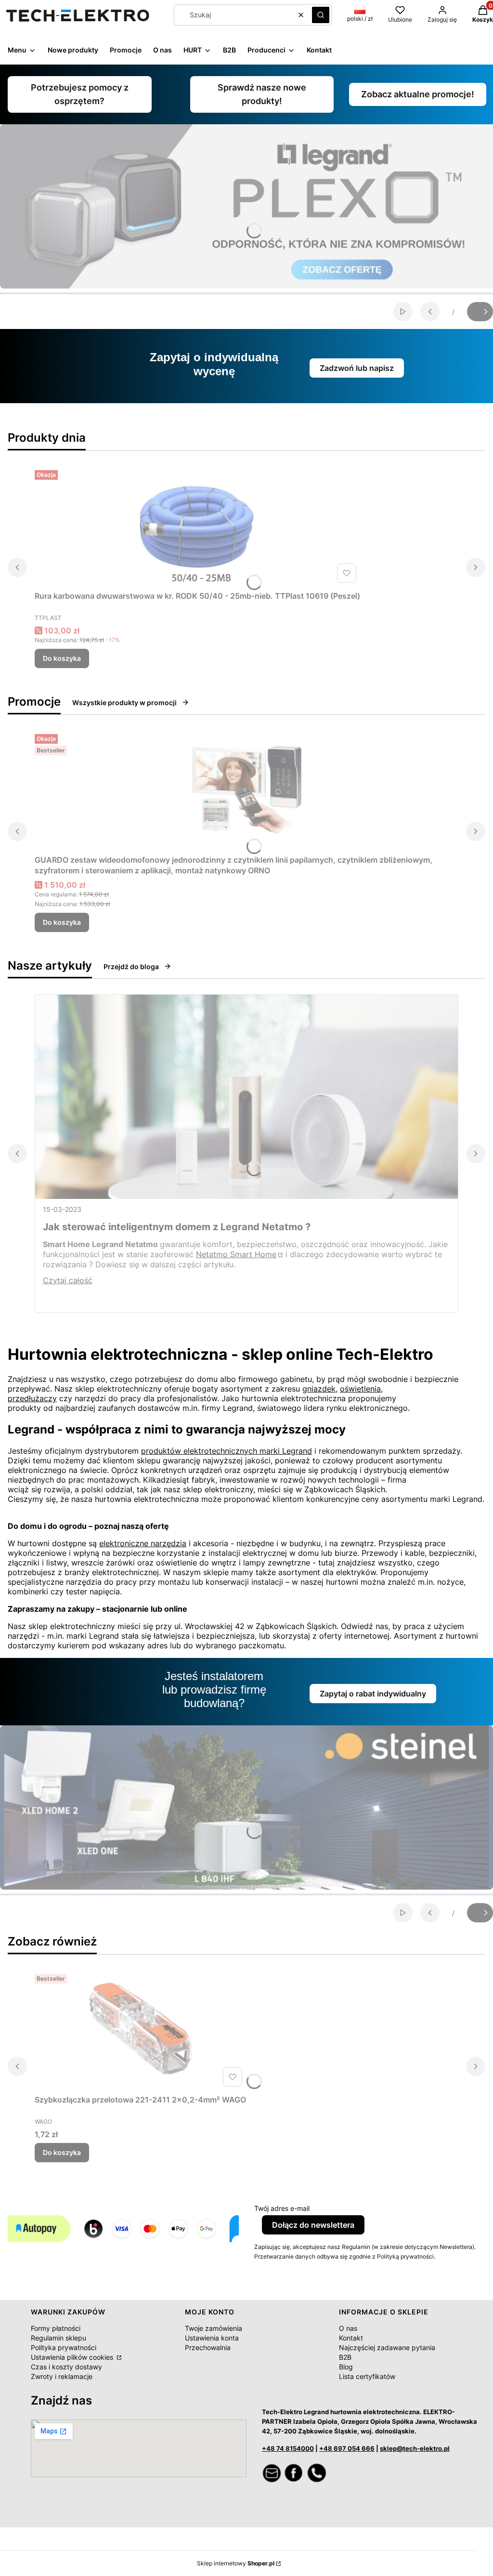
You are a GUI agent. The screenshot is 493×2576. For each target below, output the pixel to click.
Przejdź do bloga (131, 966)
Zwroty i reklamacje (62, 2376)
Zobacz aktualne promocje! (418, 94)
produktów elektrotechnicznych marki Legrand (227, 1451)
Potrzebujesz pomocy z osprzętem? (80, 94)
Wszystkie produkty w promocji (124, 703)
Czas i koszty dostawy (66, 2367)
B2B (345, 2357)
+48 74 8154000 (288, 2448)
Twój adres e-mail (282, 2208)
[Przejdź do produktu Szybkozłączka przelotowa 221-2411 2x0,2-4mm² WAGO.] (141, 2030)
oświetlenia (360, 1389)
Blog (346, 2367)
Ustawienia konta (212, 2338)
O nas (348, 2328)
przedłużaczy (32, 1398)
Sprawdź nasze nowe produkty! (262, 94)
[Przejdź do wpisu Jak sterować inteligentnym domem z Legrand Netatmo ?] (246, 1097)
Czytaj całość (68, 1280)
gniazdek (319, 1389)
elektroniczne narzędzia (143, 1543)
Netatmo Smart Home (236, 1254)
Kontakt (351, 2338)
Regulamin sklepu (58, 2338)
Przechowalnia (208, 2347)
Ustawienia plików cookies (73, 2357)
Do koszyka (62, 658)
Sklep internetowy (236, 2563)
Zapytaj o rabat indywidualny (373, 1694)
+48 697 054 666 (347, 2448)
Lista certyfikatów (367, 2376)
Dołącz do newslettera (313, 2225)
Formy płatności (56, 2328)
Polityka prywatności (64, 2347)
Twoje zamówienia (214, 2328)
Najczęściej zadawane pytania (387, 2347)
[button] (321, 15)
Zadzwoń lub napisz (357, 368)
